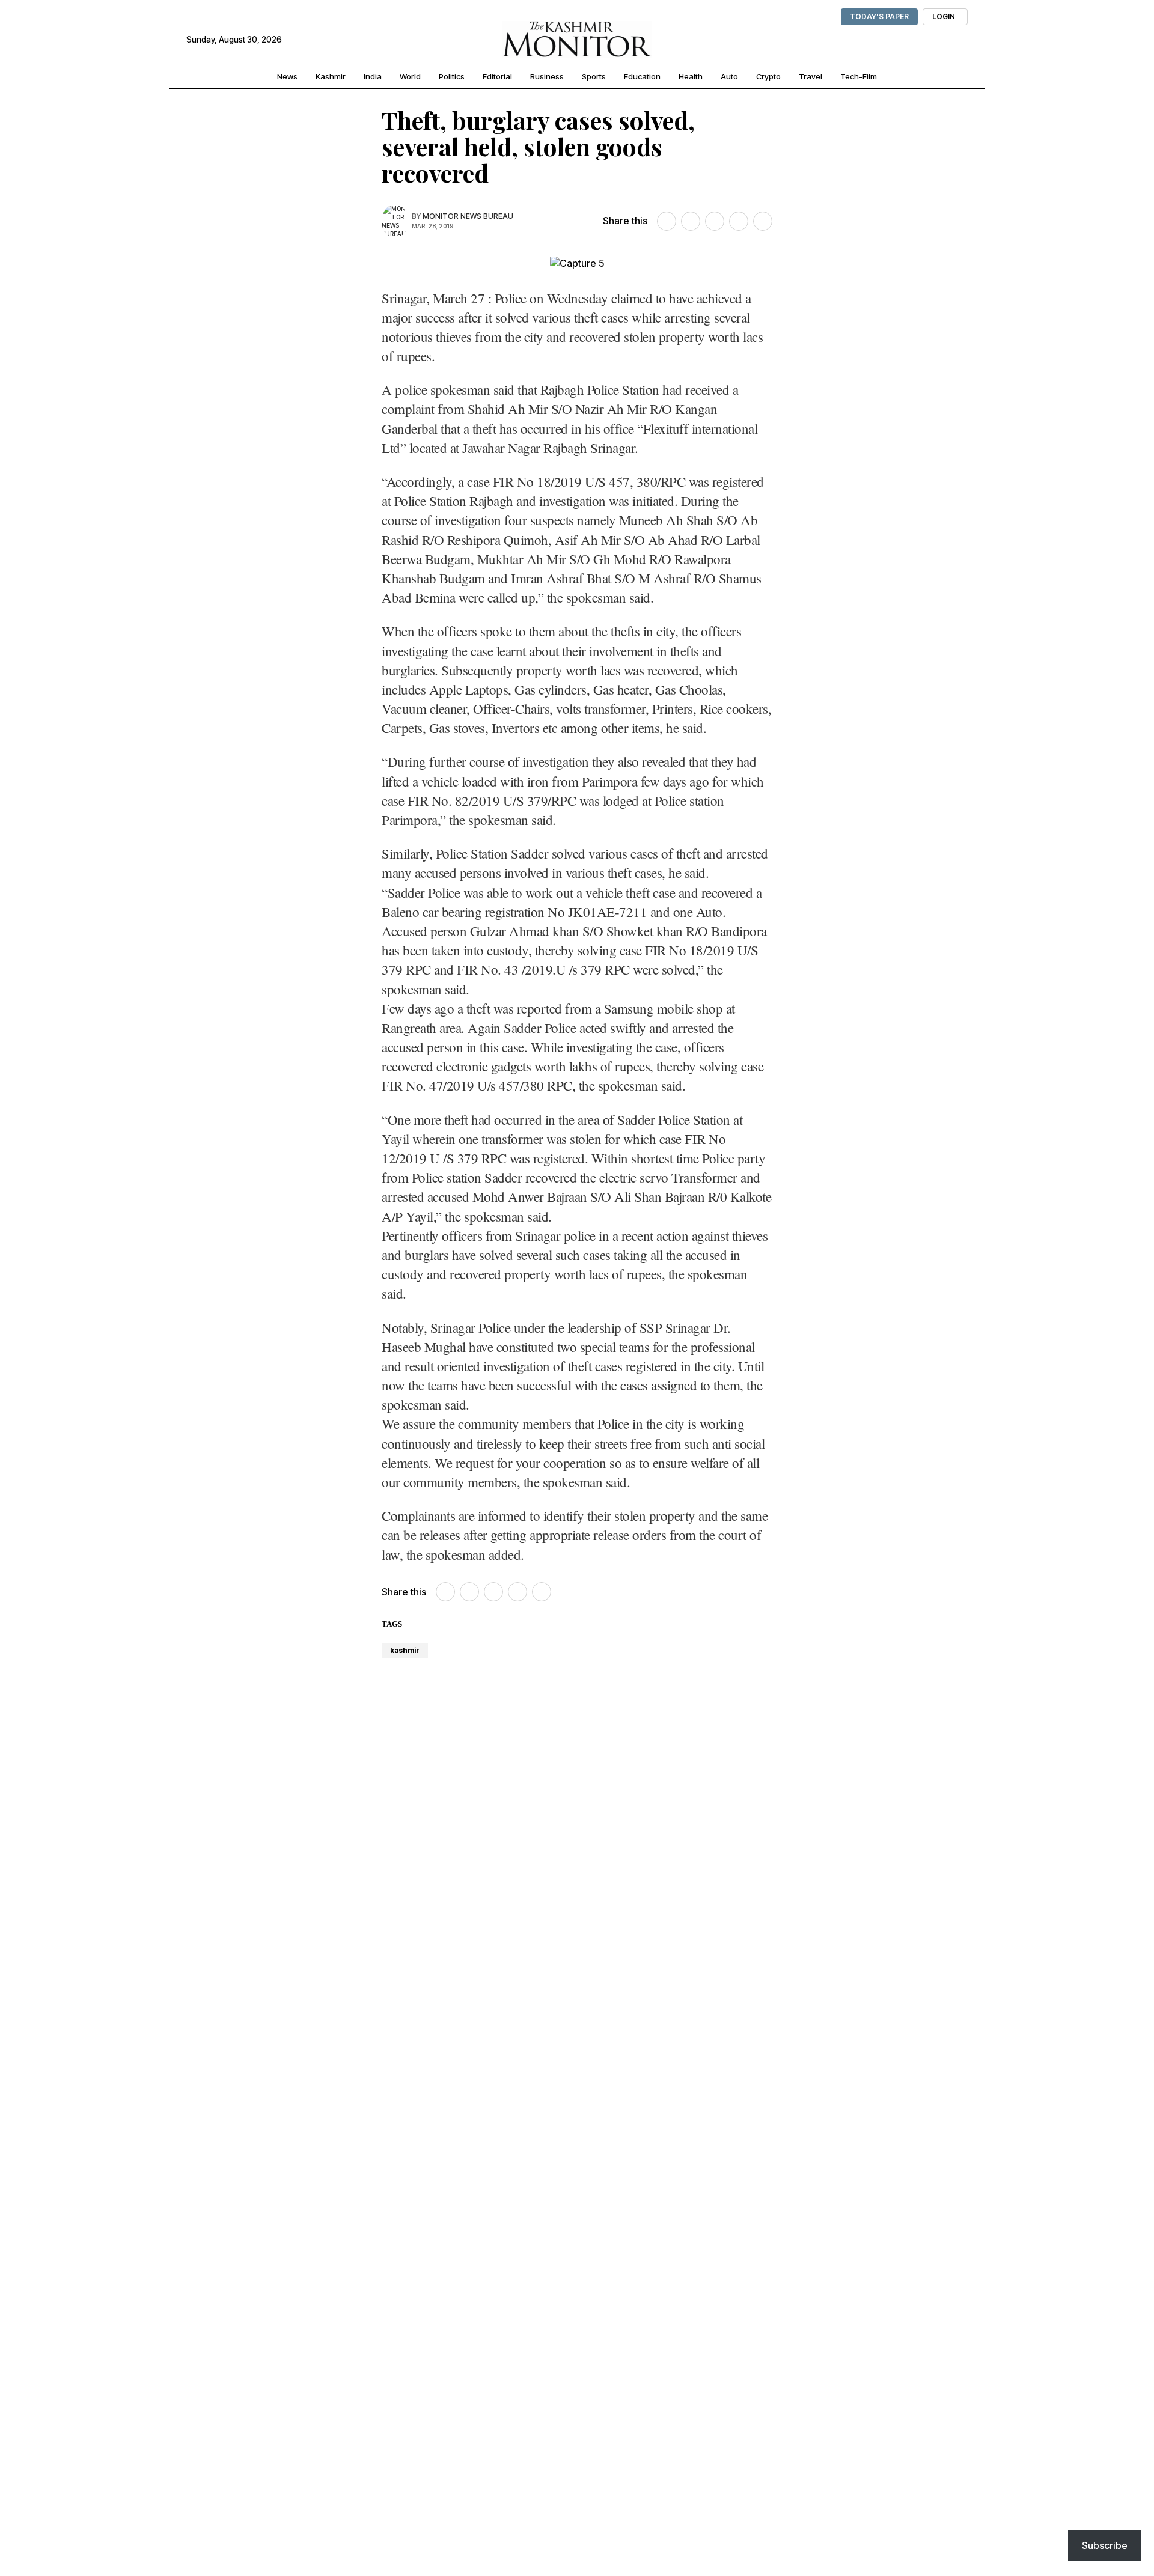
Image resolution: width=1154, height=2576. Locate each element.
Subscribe (1105, 2545)
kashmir (405, 1650)
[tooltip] (667, 221)
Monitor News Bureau (468, 216)
